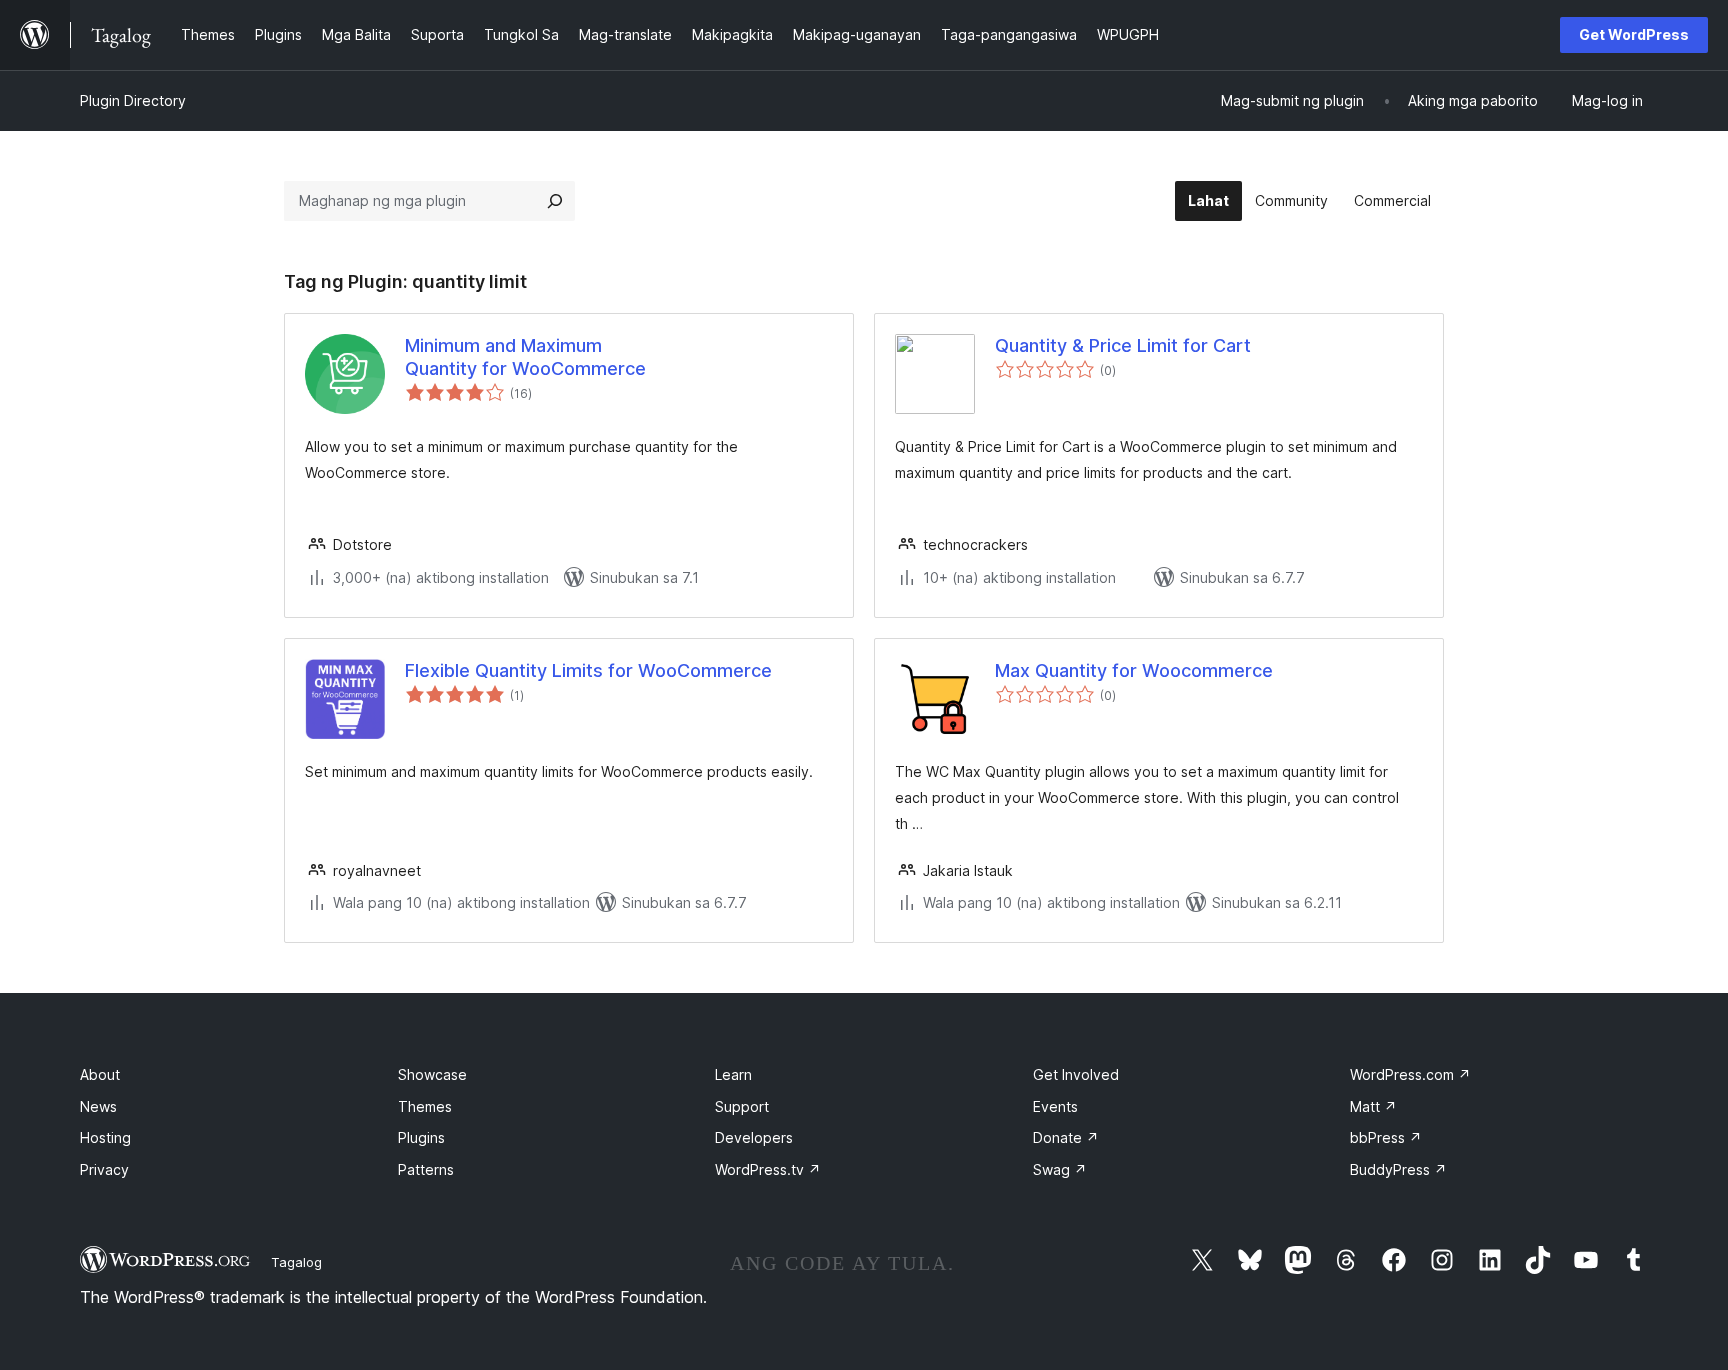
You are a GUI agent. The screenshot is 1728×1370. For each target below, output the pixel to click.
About (100, 1074)
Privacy (104, 1169)
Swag (1060, 1169)
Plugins (421, 1137)
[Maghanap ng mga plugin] (555, 201)
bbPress (1386, 1137)
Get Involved (1076, 1074)
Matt (1373, 1106)
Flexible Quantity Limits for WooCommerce (588, 670)
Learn (733, 1074)
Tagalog (296, 1262)
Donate (1066, 1137)
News (98, 1106)
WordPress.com (1410, 1074)
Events (1055, 1106)
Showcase (432, 1074)
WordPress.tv (768, 1169)
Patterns (426, 1169)
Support (742, 1106)
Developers (754, 1137)
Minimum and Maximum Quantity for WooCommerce (525, 357)
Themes (425, 1106)
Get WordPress (1634, 34)
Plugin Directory (133, 100)
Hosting (105, 1137)
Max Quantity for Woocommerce (1134, 670)
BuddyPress (1398, 1169)
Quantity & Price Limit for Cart (1123, 345)
